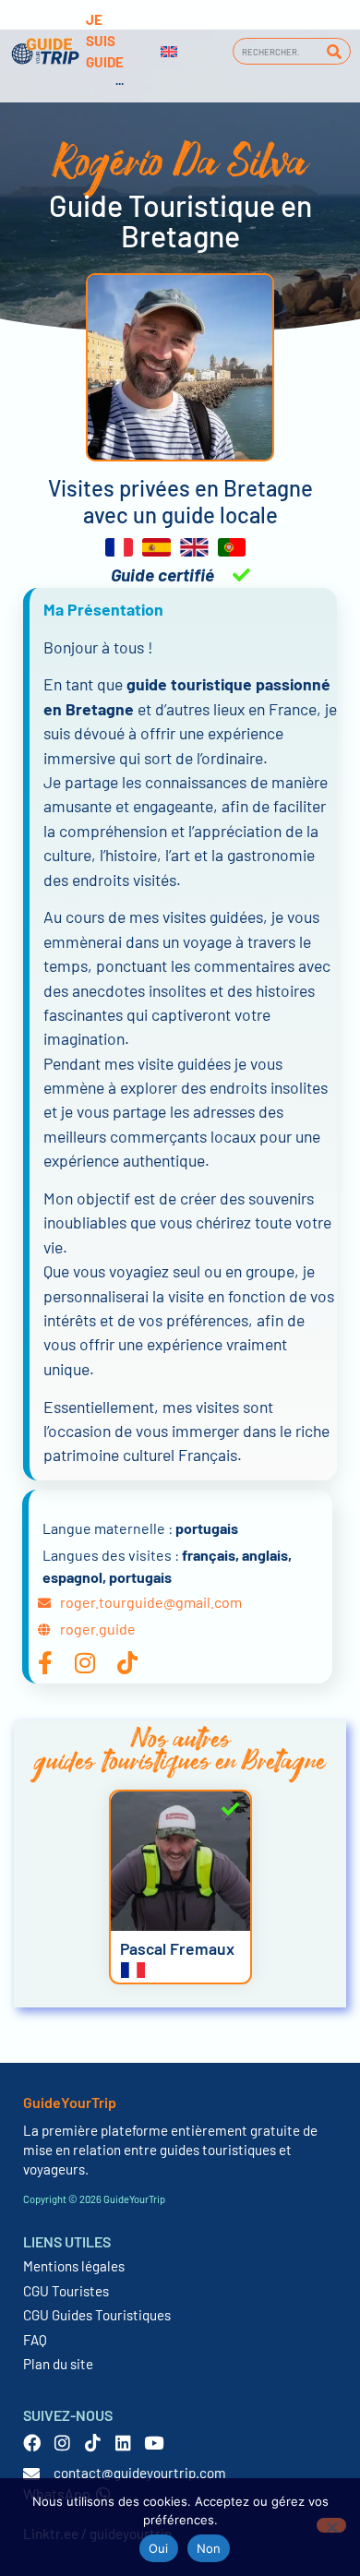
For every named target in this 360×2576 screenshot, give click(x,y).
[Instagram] (62, 2443)
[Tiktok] (93, 2443)
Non (209, 2548)
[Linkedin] (123, 2443)
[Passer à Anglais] (169, 52)
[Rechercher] (334, 51)
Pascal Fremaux (177, 1948)
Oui (159, 2548)
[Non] (331, 2525)
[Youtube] (154, 2443)
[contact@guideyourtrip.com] (31, 2474)
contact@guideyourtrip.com (140, 2473)
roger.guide (98, 1629)
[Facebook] (32, 2443)
